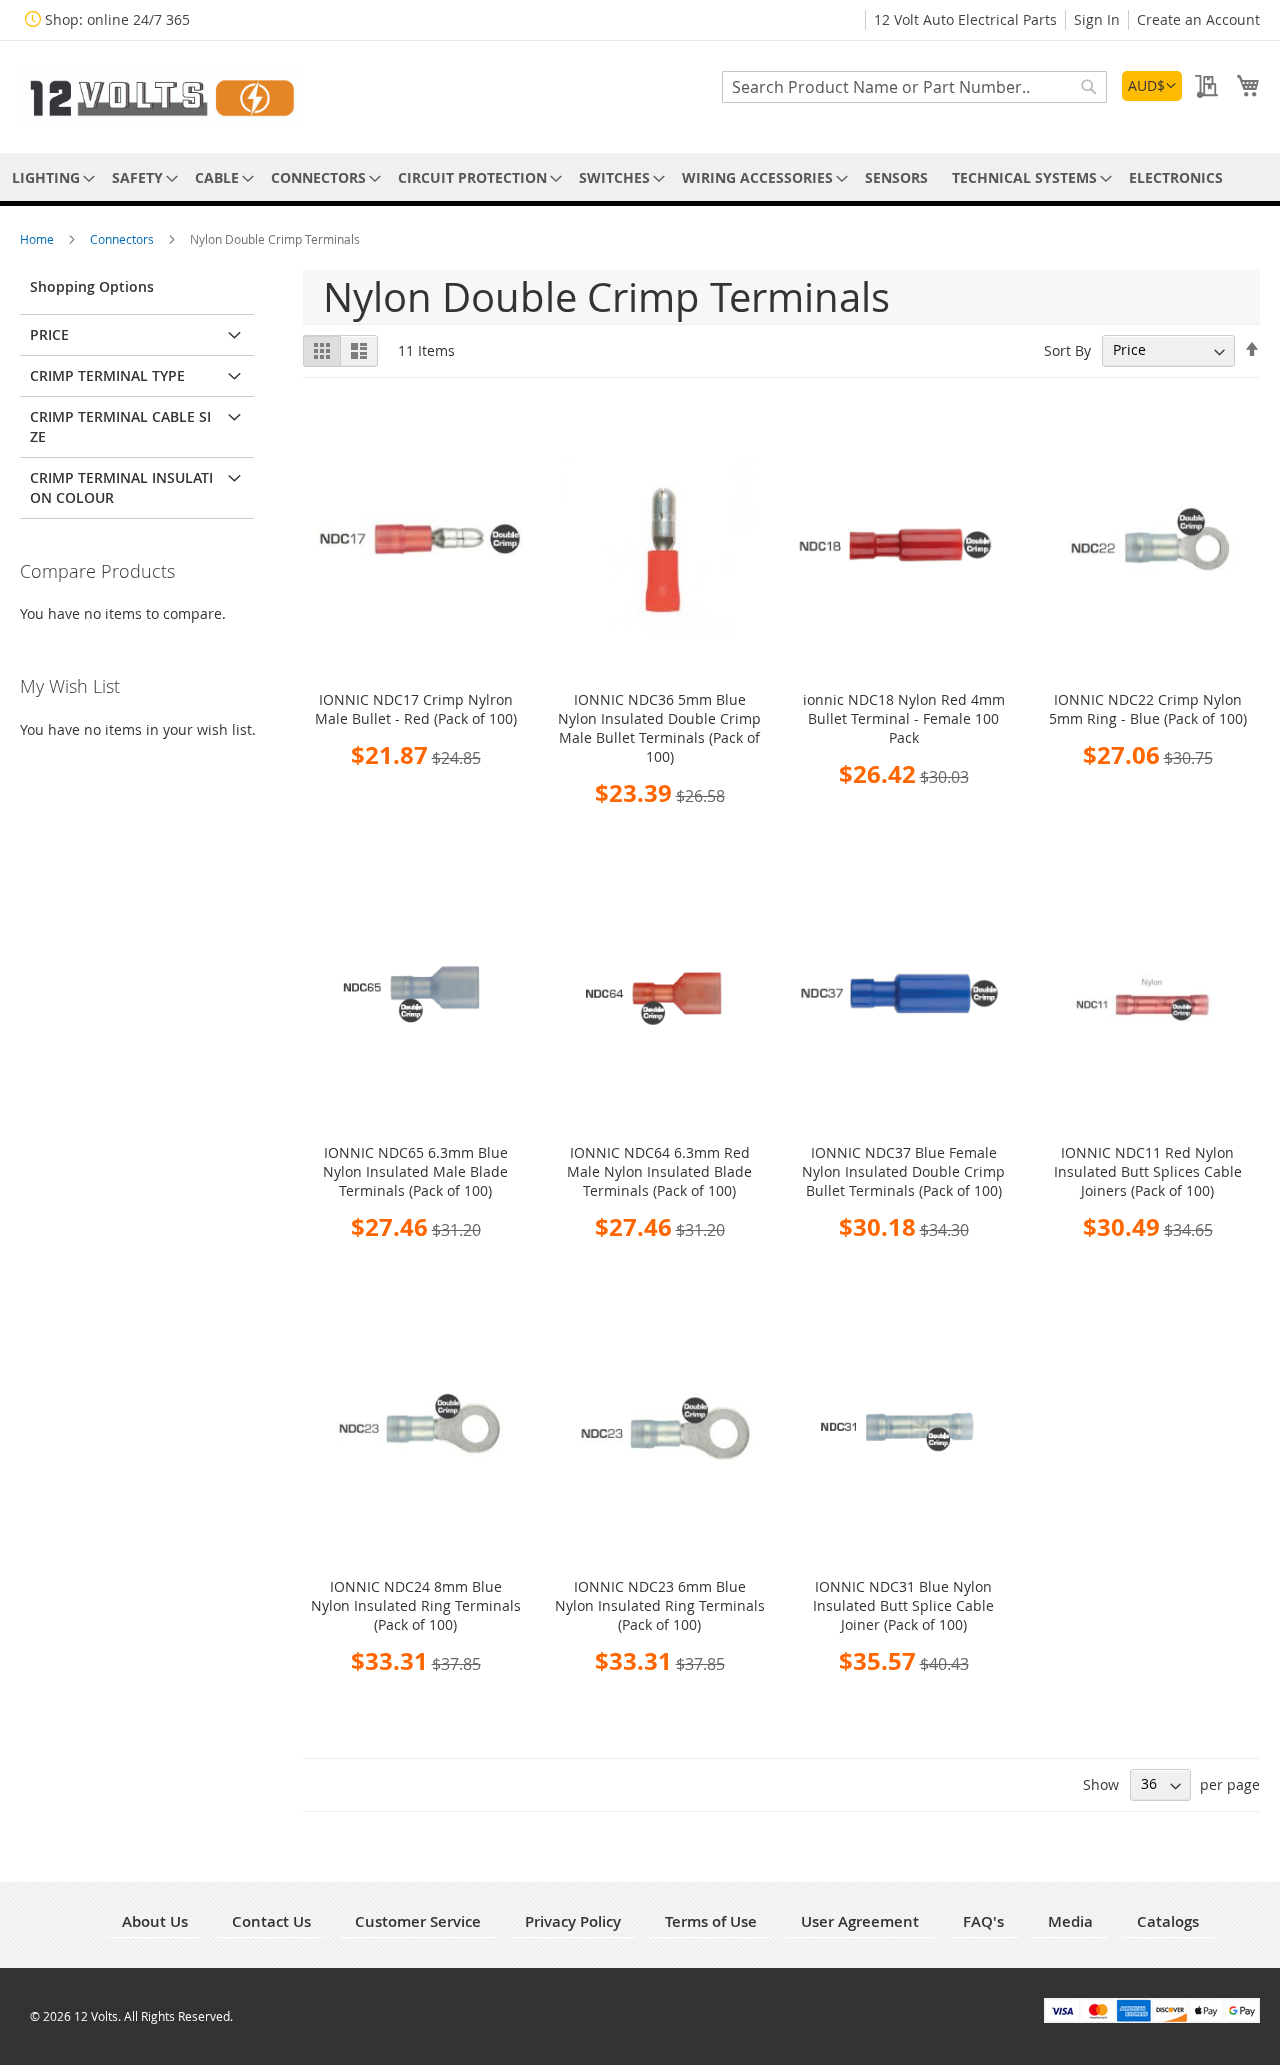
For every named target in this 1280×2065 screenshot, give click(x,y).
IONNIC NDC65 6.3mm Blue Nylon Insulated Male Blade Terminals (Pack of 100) (415, 1171)
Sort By (1067, 349)
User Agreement (860, 1921)
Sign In (1097, 19)
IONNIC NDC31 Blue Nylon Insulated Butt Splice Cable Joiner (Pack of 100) (903, 1605)
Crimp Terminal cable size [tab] (120, 426)
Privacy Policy (573, 1921)
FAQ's (983, 1921)
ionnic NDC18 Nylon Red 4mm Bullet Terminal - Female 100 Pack (904, 718)
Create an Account (1198, 19)
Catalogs (1168, 1921)
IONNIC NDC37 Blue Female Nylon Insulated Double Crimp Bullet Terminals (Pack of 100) (903, 1171)
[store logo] (160, 95)
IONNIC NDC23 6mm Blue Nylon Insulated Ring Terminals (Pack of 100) (660, 1605)
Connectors (123, 239)
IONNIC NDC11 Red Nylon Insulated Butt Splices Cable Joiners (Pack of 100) (1148, 1171)
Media (1070, 1921)
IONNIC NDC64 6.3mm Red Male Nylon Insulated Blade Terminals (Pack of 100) (659, 1171)
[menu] (640, 177)
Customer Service (418, 1921)
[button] (1152, 86)
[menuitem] (50, 177)
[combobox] (914, 87)
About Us (155, 1921)
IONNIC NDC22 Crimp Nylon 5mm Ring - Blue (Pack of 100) (1148, 709)
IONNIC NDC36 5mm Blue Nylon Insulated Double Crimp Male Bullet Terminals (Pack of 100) (659, 728)
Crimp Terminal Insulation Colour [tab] (121, 487)
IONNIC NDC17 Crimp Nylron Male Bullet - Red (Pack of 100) (416, 709)
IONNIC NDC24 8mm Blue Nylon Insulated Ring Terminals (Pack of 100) (416, 1605)
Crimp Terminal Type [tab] (107, 375)
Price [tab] (49, 334)
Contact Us (271, 1921)
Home (38, 239)
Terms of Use (711, 1921)
